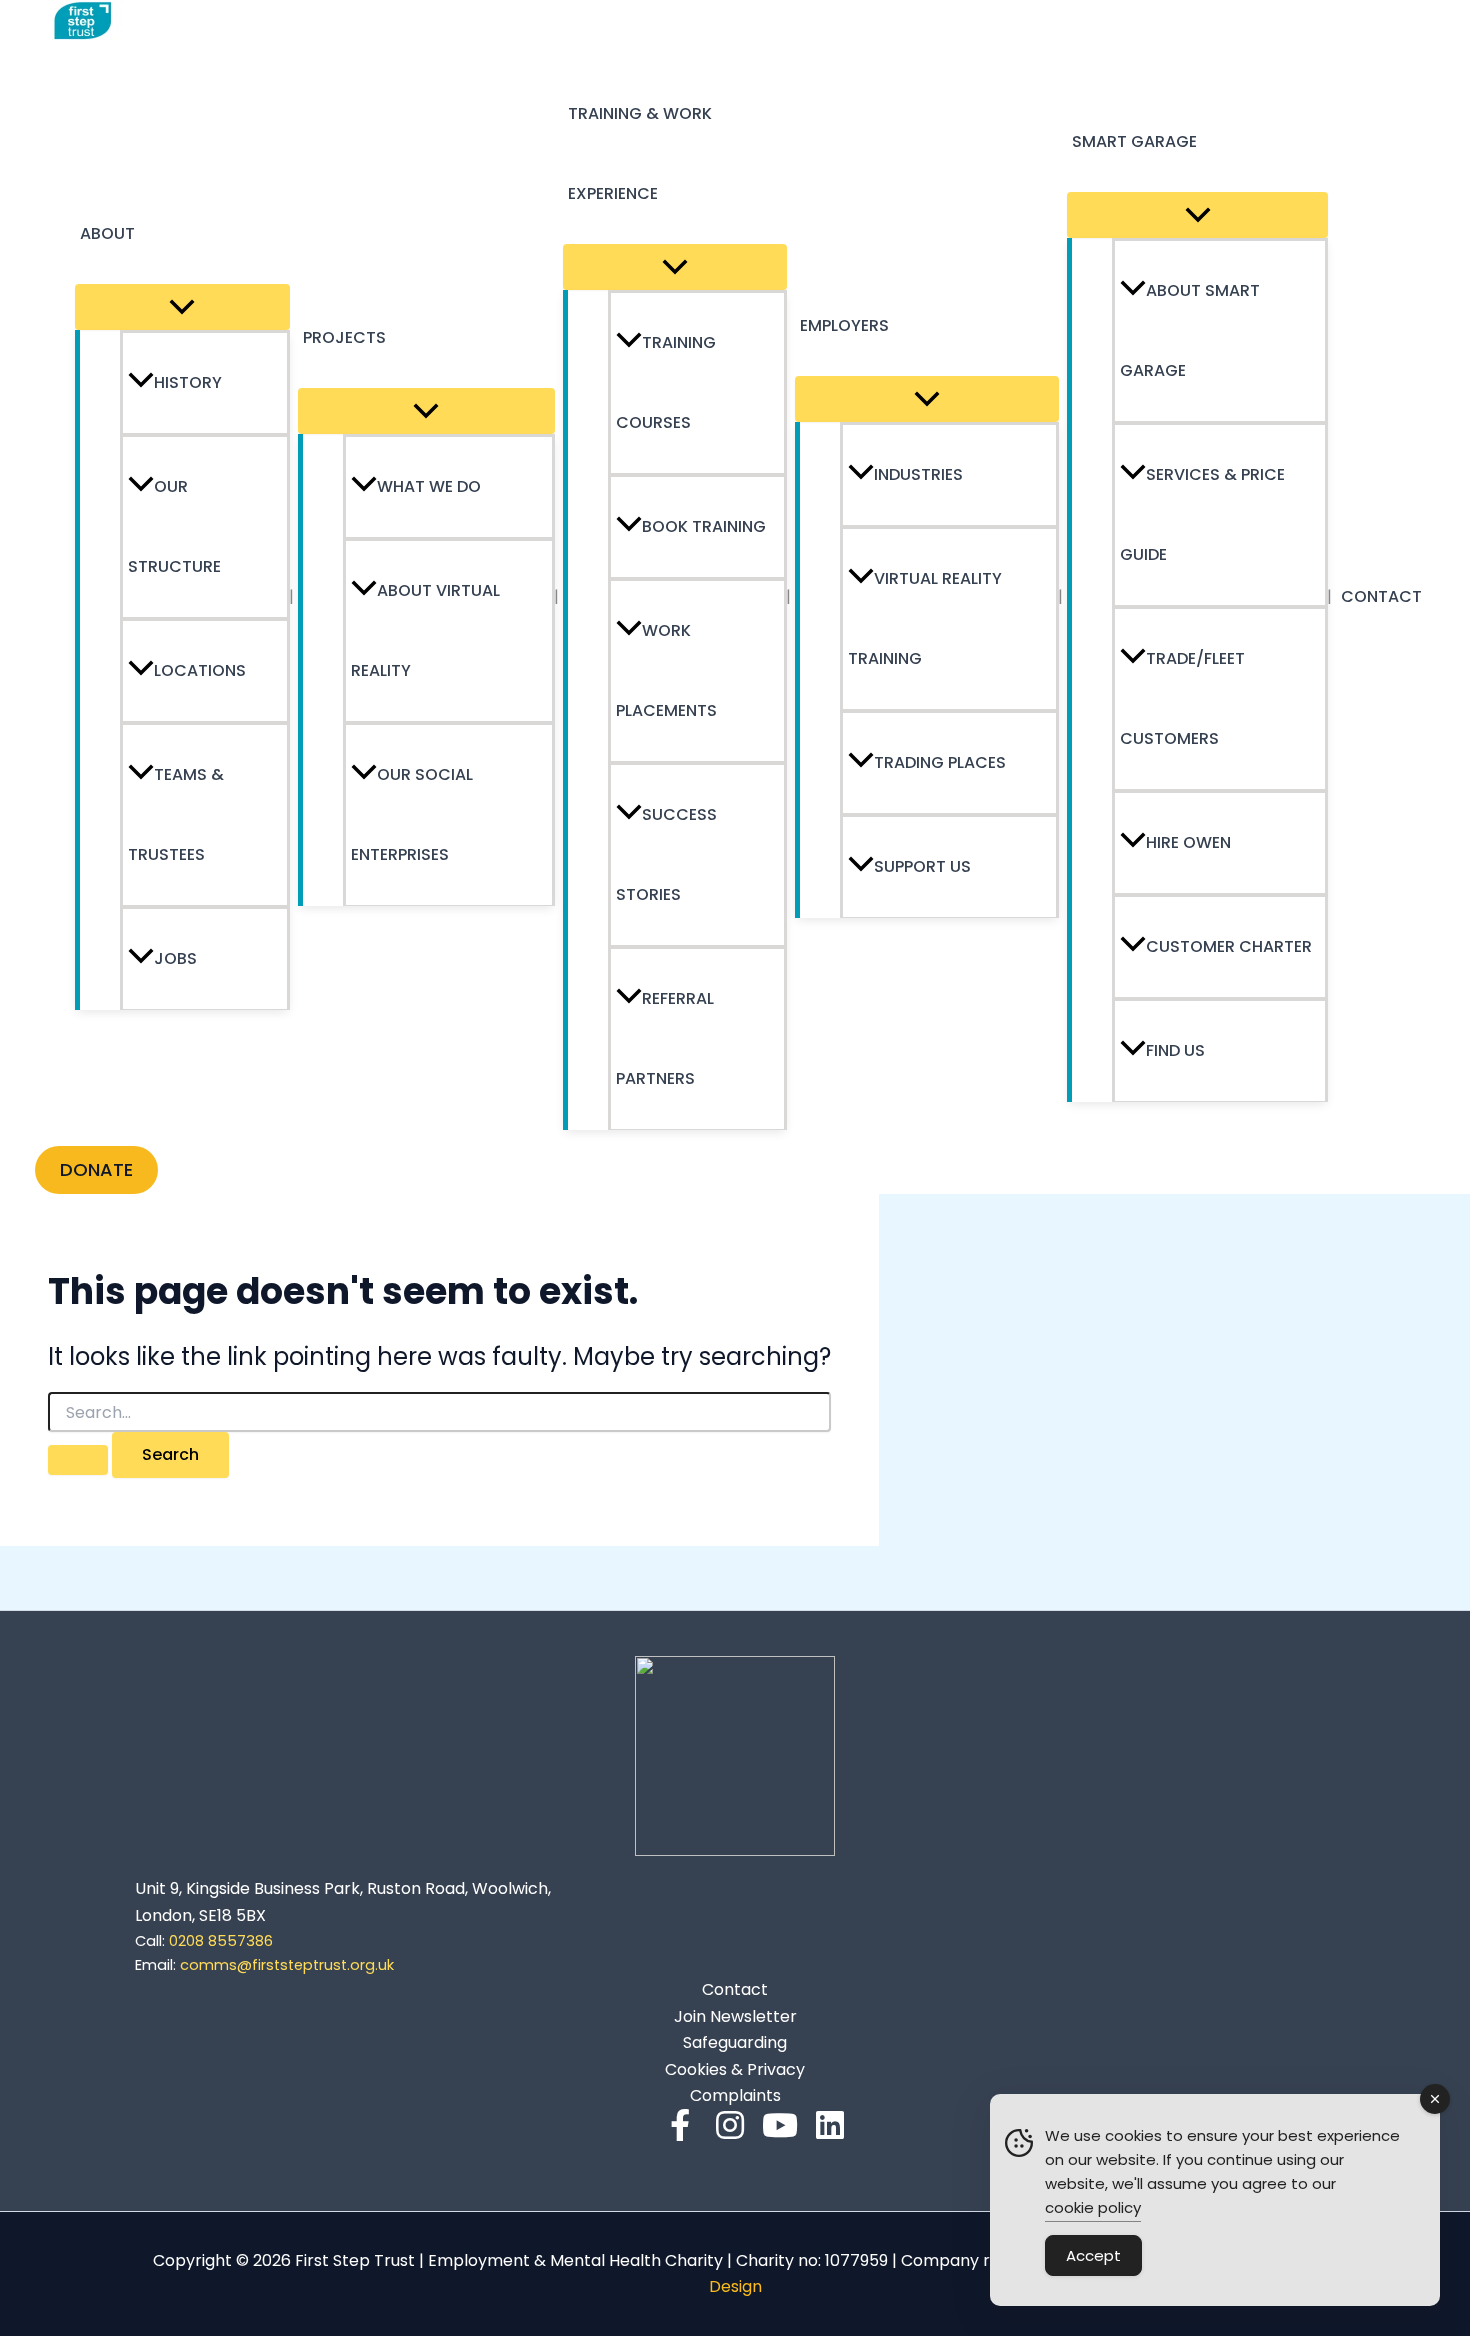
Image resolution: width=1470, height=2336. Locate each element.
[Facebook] (680, 2131)
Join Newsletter (735, 2016)
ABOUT (107, 233)
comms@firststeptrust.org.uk (287, 1965)
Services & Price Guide (1202, 514)
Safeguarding (735, 2042)
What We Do (429, 486)
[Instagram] (730, 2131)
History (188, 382)
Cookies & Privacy (735, 2069)
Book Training (704, 526)
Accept (1093, 2255)
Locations (200, 670)
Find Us (1175, 1050)
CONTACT (1381, 596)
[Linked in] (830, 2131)
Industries (918, 474)
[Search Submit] (78, 1460)
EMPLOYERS (844, 325)
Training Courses (666, 382)
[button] (96, 1170)
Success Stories (666, 854)
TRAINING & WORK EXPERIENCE (640, 153)
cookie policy (1093, 2207)
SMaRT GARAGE (1134, 141)
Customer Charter (1229, 946)
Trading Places (940, 762)
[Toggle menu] (182, 307)
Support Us (922, 866)
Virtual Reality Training (925, 618)
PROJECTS (344, 337)
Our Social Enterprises (412, 814)
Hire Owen (1188, 842)
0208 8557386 (204, 1941)
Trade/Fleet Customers (1182, 698)
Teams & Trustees (176, 814)
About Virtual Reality (425, 630)
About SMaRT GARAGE (1190, 330)
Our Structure (174, 526)
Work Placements (666, 670)
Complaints (735, 2095)
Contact (735, 1989)
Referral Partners (665, 1038)
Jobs (175, 958)
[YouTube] (780, 2131)
